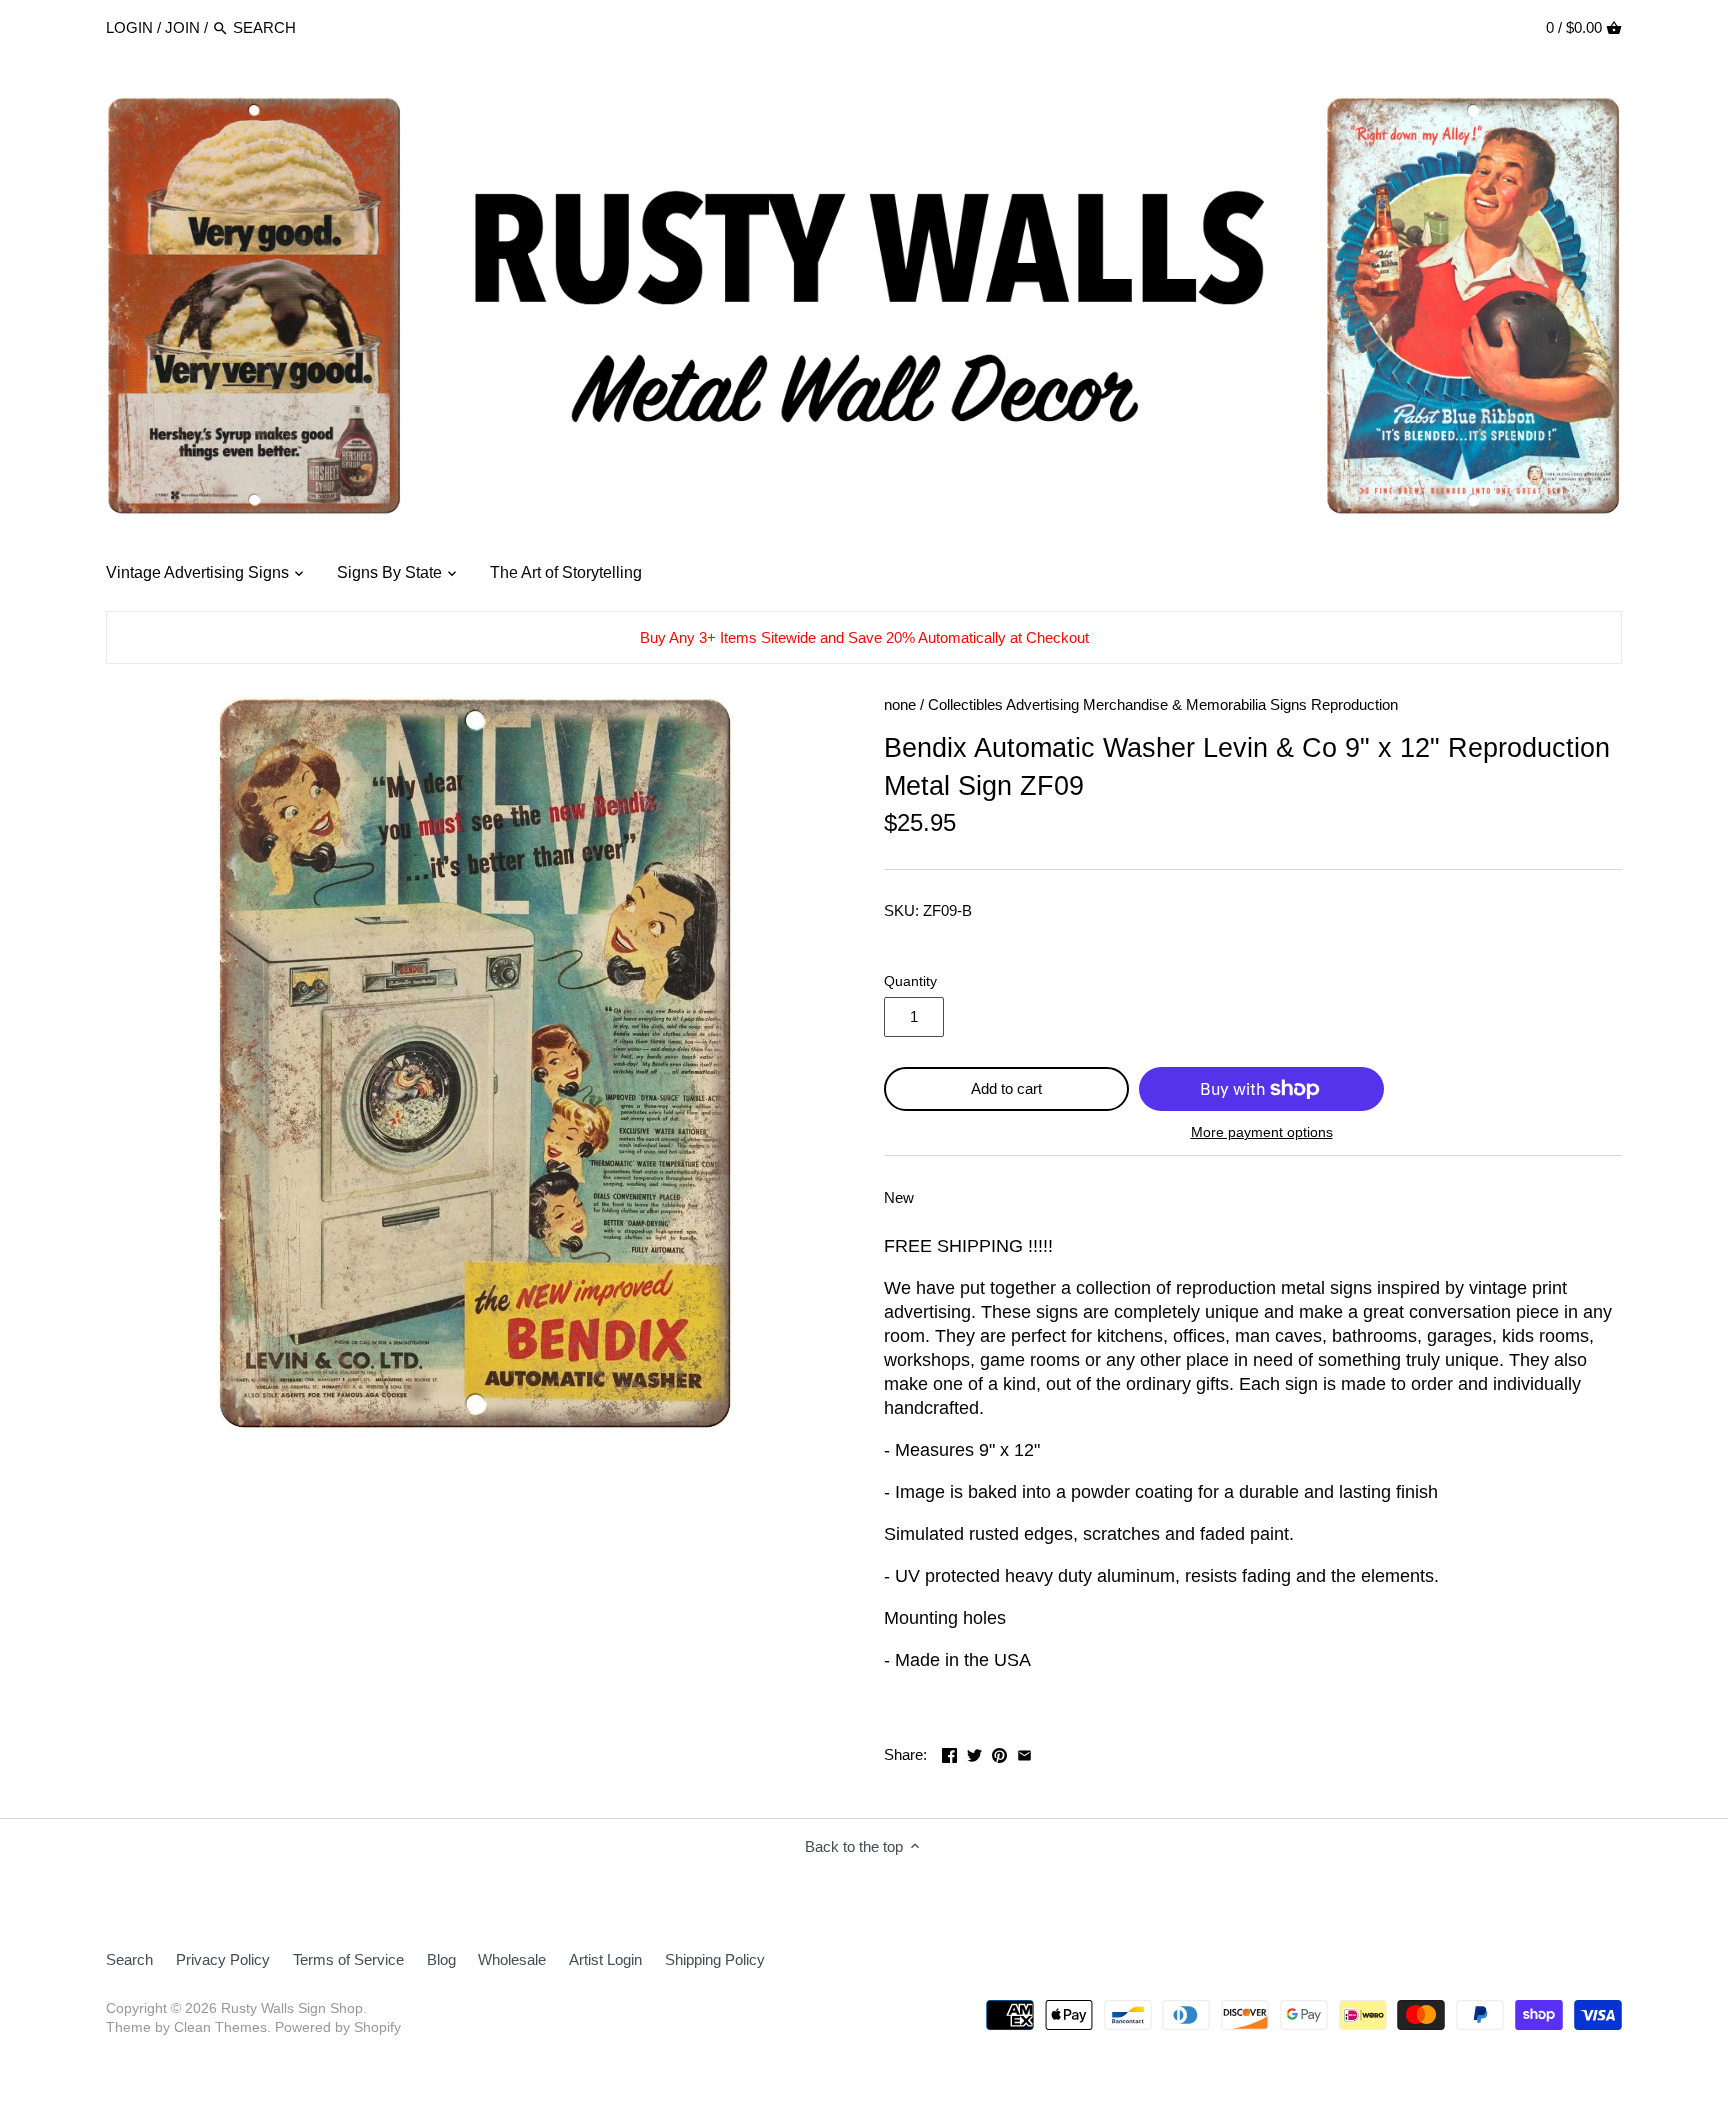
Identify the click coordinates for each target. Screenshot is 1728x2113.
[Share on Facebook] (949, 1752)
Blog (441, 1959)
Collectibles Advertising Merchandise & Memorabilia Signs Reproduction (1163, 704)
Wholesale (512, 1959)
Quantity (910, 981)
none (900, 704)
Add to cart (1006, 1088)
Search (129, 1959)
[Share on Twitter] (974, 1752)
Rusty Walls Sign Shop (292, 2008)
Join (182, 27)
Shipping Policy (715, 1959)
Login (129, 27)
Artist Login (605, 1959)
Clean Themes (220, 2027)
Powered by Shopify (338, 2027)
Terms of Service (348, 1959)
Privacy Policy (223, 1959)
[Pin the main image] (999, 1752)
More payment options (1262, 1132)
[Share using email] (1024, 1752)
